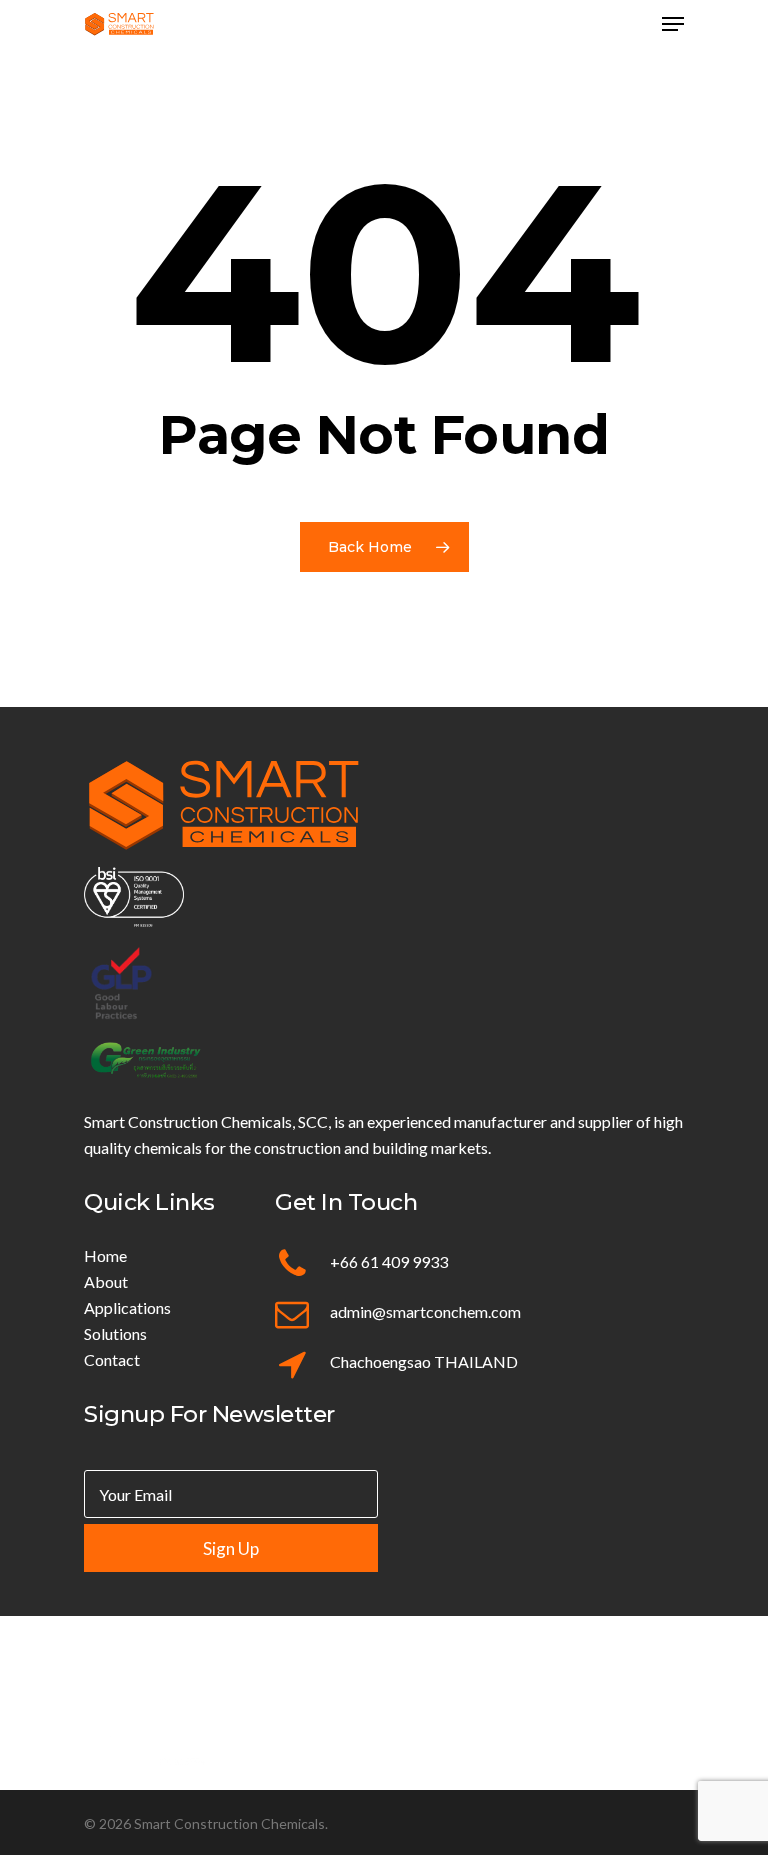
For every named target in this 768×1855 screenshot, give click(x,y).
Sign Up (231, 1548)
